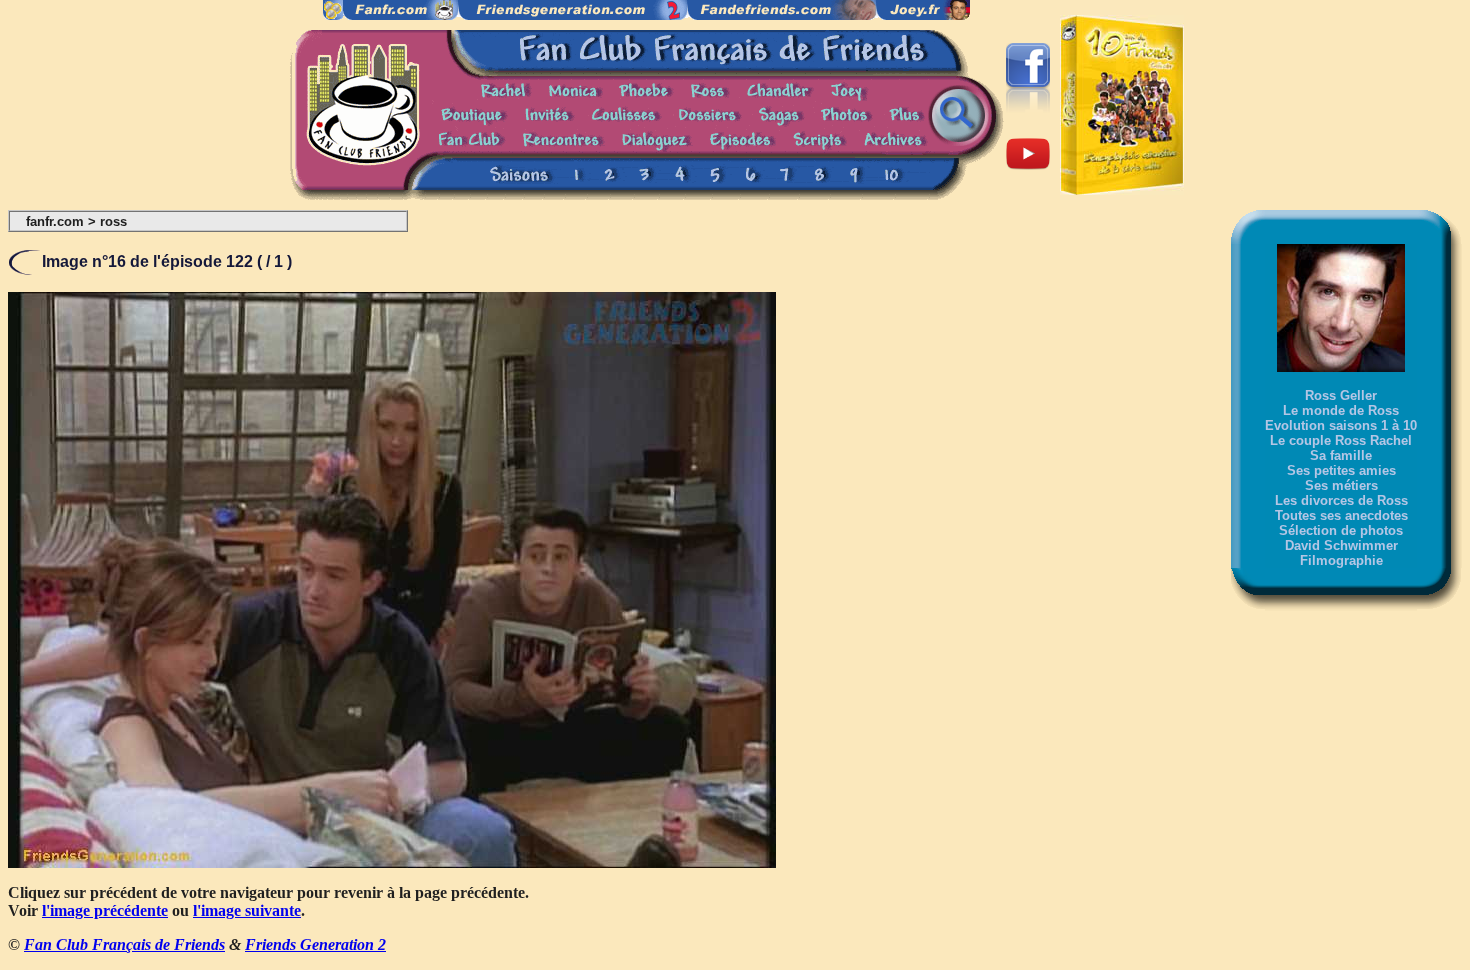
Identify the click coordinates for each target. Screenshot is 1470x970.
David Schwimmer (1341, 545)
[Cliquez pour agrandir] (392, 862)
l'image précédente (105, 910)
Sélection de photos (1341, 530)
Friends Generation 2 (315, 944)
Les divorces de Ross (1341, 500)
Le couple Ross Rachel (1341, 440)
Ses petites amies (1341, 470)
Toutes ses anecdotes (1341, 515)
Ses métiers (1341, 485)
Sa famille (1341, 455)
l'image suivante (247, 910)
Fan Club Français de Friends (124, 944)
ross (113, 221)
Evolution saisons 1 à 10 (1341, 425)
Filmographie (1341, 560)
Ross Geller (1341, 395)
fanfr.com (55, 221)
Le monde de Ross (1341, 410)
